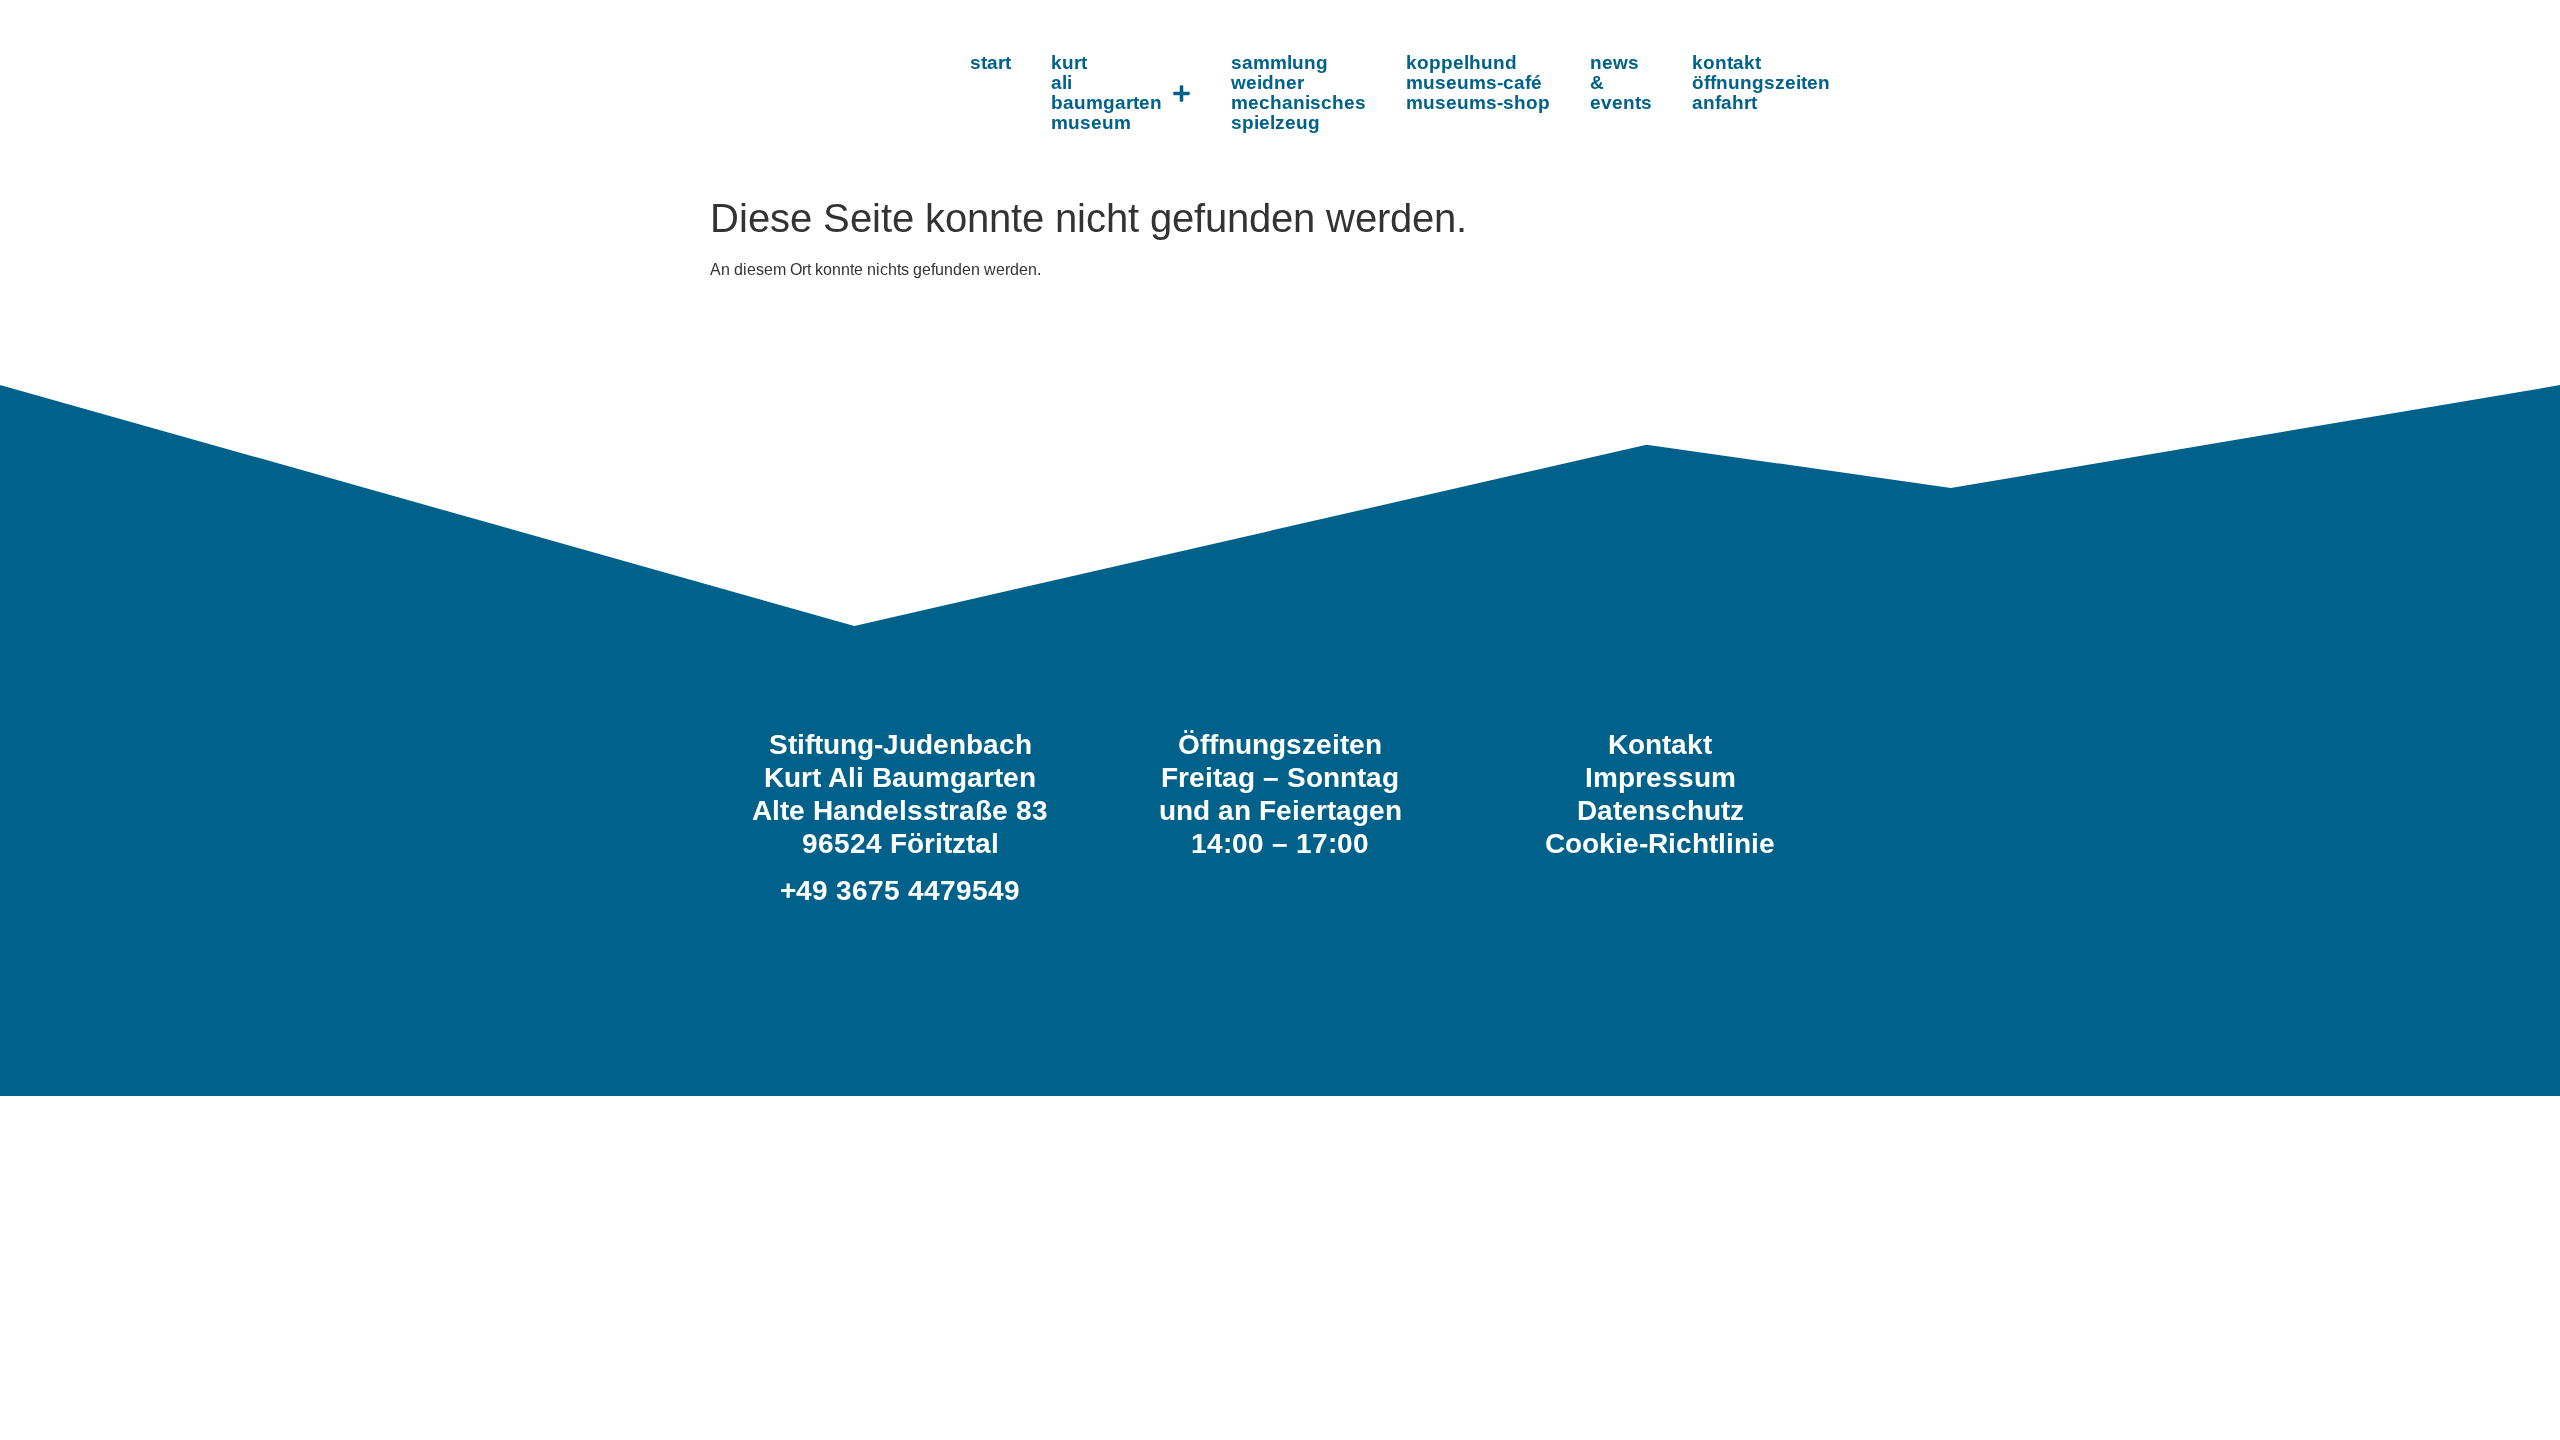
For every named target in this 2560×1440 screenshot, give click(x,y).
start (990, 62)
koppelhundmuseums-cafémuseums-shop (1478, 82)
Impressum (1660, 777)
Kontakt (1660, 744)
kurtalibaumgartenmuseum (1106, 92)
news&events (1621, 82)
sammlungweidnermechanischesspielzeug (1298, 92)
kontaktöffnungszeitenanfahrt (1761, 82)
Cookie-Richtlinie (1660, 843)
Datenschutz (1660, 810)
